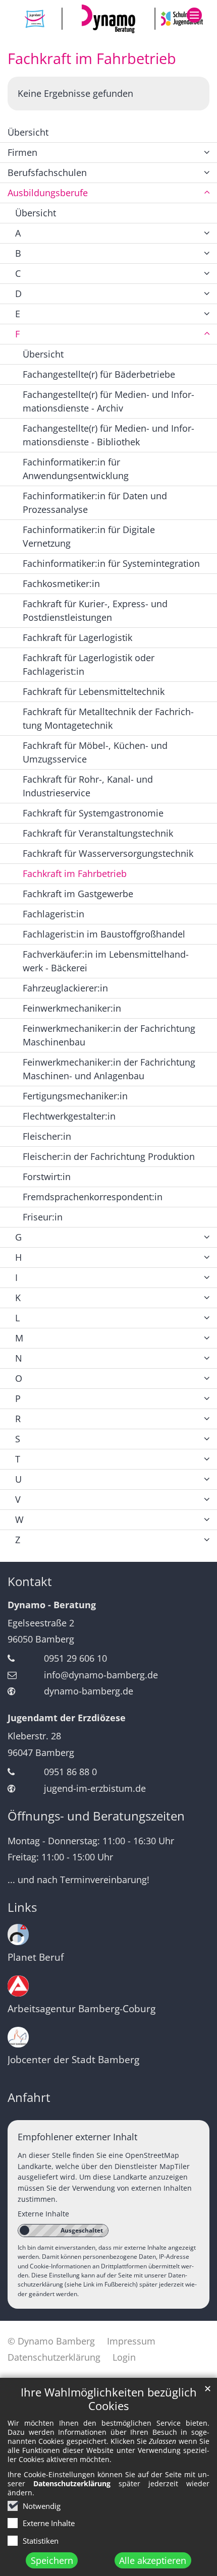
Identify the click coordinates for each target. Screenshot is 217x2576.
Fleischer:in (47, 1136)
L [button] (17, 1318)
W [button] (19, 1519)
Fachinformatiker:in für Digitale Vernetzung (89, 536)
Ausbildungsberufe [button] (48, 193)
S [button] (18, 1439)
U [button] (18, 1479)
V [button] (18, 1499)
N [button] (19, 1358)
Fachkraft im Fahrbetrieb (92, 58)
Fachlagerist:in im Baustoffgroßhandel (104, 934)
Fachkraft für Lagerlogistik (77, 637)
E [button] (18, 314)
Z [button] (18, 1540)
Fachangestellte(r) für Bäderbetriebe (99, 374)
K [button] (18, 1298)
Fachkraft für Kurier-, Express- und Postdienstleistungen (95, 610)
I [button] (16, 1277)
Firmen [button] (22, 152)
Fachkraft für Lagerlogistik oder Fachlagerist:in (89, 664)
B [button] (18, 253)
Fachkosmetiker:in (61, 583)
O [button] (19, 1378)
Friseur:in (43, 1217)
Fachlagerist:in (53, 914)
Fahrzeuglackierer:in (65, 988)
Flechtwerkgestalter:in (69, 1116)
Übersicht (28, 132)
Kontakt (30, 1582)
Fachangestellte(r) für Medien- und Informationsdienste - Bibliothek (108, 435)
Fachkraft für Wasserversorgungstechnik (108, 853)
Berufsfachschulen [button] (47, 172)
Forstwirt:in (47, 1177)
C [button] (18, 273)
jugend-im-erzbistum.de (95, 1788)
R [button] (18, 1419)
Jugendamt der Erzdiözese (67, 1718)
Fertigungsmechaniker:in (75, 1096)
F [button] (17, 334)
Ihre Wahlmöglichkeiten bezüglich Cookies (109, 2399)
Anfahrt (29, 2097)
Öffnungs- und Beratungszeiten (96, 1816)
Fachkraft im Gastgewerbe (78, 894)
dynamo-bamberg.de (89, 1691)
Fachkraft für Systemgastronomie (93, 813)
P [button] (18, 1398)
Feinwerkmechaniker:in (72, 1008)
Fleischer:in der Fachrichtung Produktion (109, 1156)
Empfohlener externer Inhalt (77, 2137)
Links (22, 1907)
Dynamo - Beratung (52, 1605)
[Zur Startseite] (108, 19)
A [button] (18, 233)
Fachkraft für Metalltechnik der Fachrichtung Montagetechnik (108, 718)
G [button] (18, 1237)
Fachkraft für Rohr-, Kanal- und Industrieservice (88, 786)
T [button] (18, 1459)
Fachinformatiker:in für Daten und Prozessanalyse (95, 503)
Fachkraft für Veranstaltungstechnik (98, 833)
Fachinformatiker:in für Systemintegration (111, 563)
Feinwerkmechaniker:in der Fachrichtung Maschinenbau (109, 1035)
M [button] (19, 1338)
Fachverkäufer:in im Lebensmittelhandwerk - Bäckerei (106, 961)
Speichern (52, 2560)
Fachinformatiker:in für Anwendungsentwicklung (76, 469)
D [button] (18, 294)
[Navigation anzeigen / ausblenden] (194, 15)
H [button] (18, 1257)
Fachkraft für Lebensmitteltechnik (94, 691)
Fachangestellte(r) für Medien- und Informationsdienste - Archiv (108, 401)
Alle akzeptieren (153, 2560)
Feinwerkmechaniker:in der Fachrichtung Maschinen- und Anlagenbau (109, 1069)
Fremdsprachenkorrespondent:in (93, 1197)
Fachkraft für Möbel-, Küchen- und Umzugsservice (95, 752)
